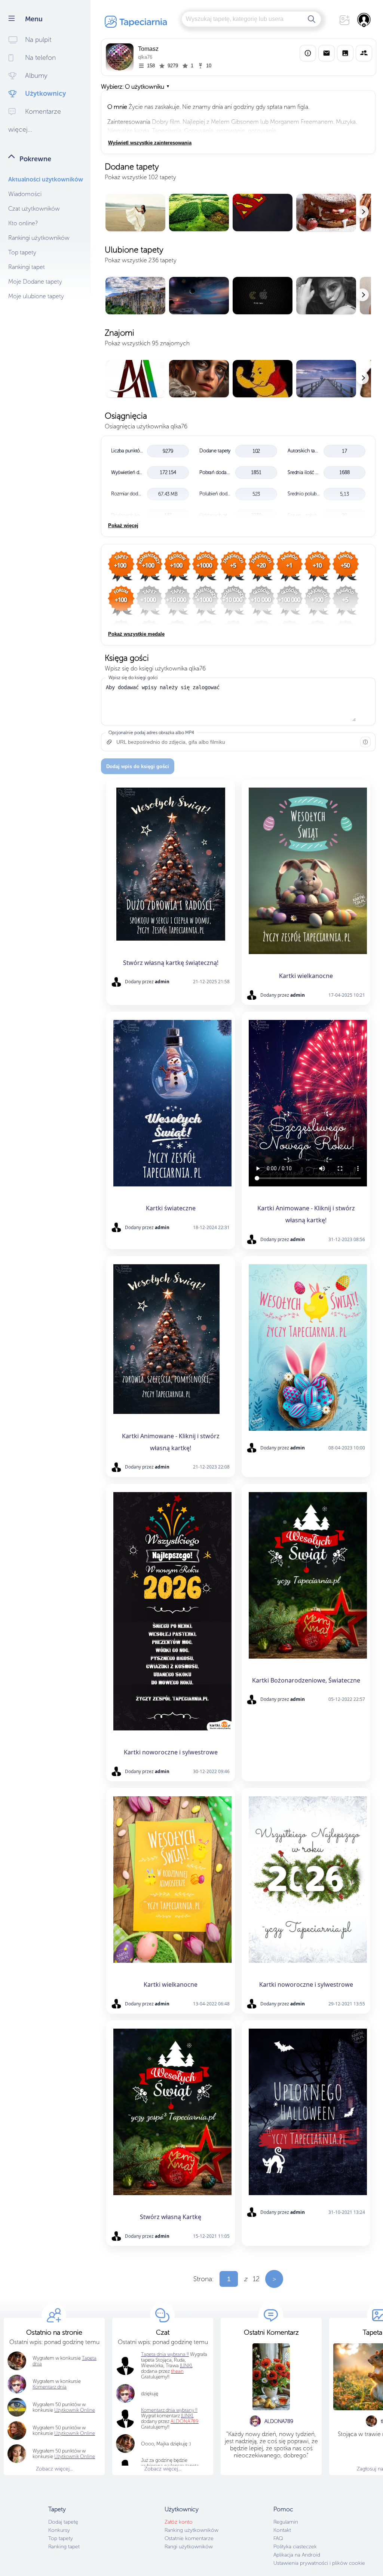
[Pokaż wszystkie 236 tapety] (238, 296)
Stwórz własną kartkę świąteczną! (171, 963)
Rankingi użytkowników (39, 238)
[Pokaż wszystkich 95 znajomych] (238, 379)
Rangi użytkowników (189, 2547)
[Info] (308, 53)
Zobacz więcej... (54, 2469)
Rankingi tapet (27, 267)
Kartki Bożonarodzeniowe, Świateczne (306, 1680)
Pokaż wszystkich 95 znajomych (147, 343)
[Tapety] (345, 53)
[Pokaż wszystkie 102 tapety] (238, 213)
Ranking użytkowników (191, 2530)
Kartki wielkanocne (306, 976)
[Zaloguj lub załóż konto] (364, 20)
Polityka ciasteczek (295, 2547)
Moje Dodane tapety (35, 282)
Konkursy (59, 2530)
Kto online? (23, 223)
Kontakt (282, 2530)
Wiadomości (25, 194)
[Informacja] (365, 742)
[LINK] (187, 2416)
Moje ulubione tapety (36, 296)
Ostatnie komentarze (189, 2538)
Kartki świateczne (171, 1208)
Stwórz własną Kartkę (171, 2217)
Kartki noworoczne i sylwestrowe (171, 1752)
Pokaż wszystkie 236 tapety (141, 260)
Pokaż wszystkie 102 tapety (140, 177)
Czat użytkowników (34, 209)
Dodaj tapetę (63, 2522)
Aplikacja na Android (297, 2555)
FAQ (278, 2538)
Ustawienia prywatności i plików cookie (319, 2563)
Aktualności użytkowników (46, 179)
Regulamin (286, 2522)
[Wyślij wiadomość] (327, 53)
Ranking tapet (64, 2547)
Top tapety (22, 252)
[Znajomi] (364, 53)
